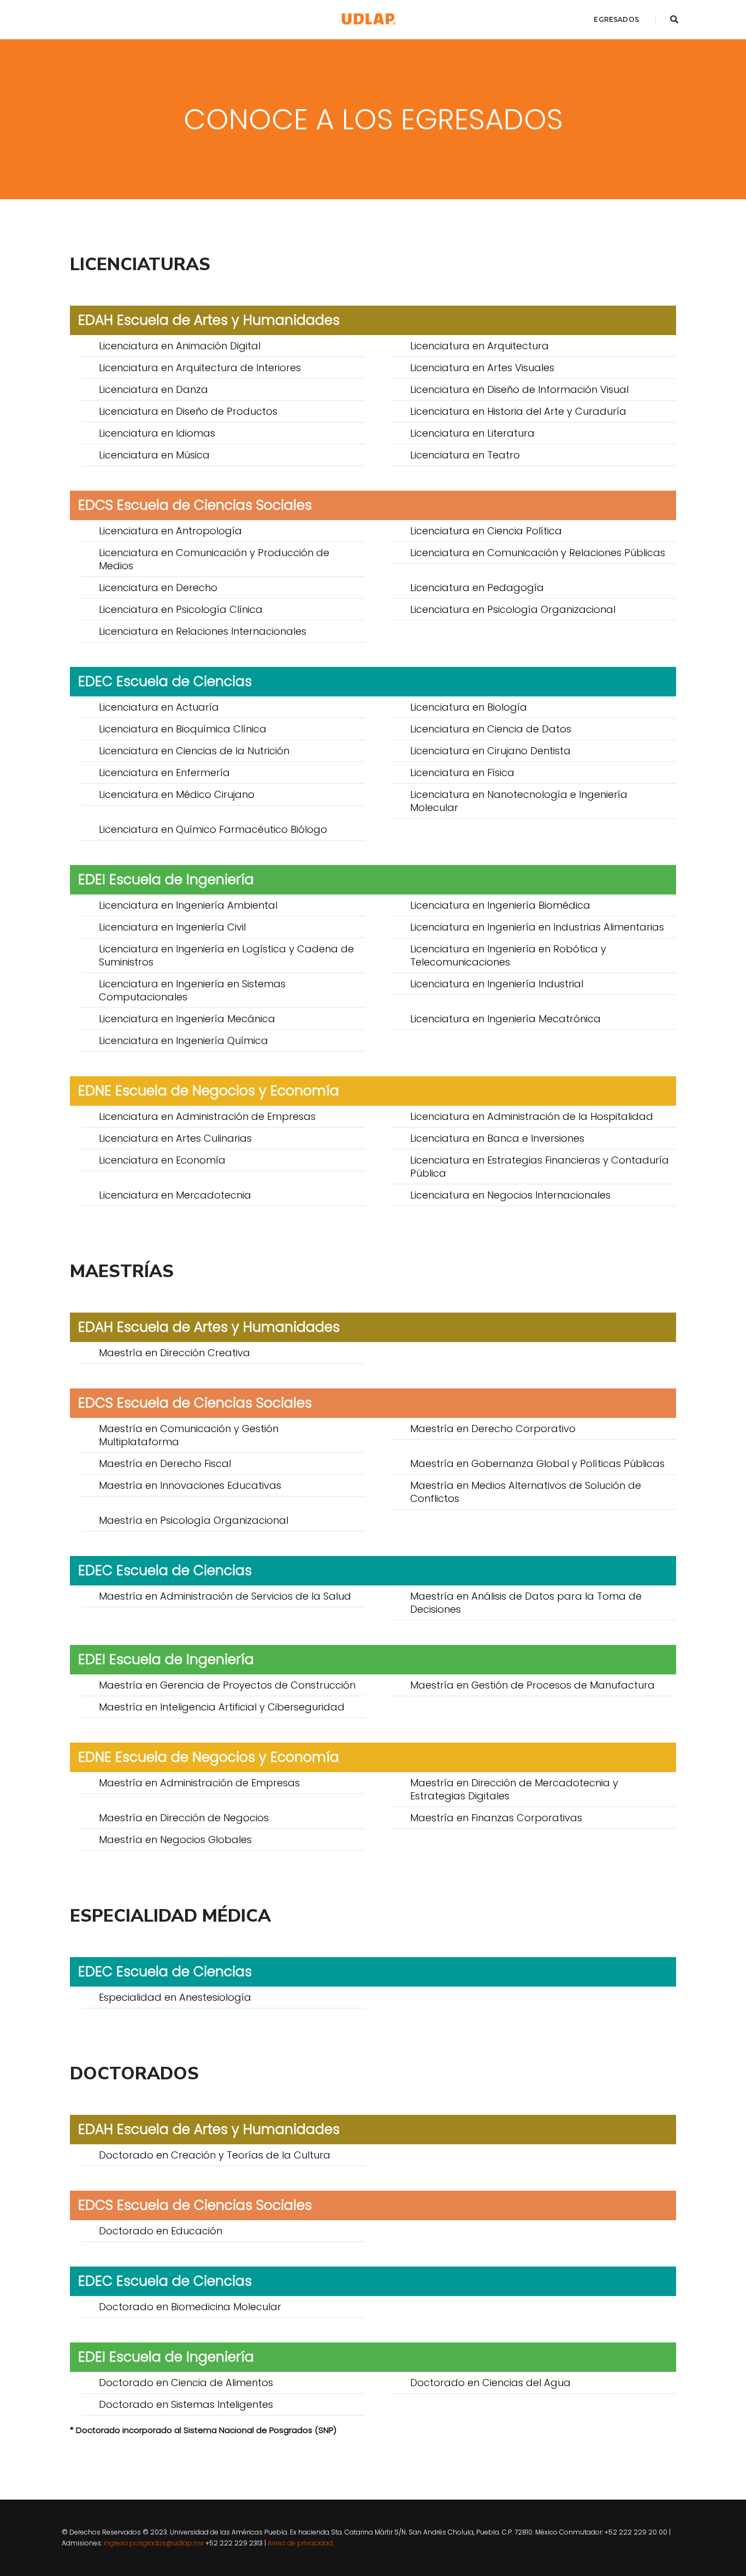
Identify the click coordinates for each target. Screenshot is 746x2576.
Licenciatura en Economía (162, 1160)
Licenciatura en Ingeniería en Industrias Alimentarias (537, 927)
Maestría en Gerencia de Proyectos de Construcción (227, 1685)
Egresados (616, 19)
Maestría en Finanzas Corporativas (496, 1818)
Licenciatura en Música (154, 455)
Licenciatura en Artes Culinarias (175, 1138)
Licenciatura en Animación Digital (180, 346)
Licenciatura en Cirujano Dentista (490, 751)
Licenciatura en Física (462, 773)
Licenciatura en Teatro (465, 455)
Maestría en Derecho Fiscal (165, 1463)
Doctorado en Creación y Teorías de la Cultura (215, 2155)
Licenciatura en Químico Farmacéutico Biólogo (213, 829)
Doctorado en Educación (161, 2231)
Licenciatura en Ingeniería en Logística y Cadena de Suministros (226, 955)
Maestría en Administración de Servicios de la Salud (225, 1596)
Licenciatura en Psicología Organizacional (513, 609)
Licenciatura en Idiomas (157, 433)
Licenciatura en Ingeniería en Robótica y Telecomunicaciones (508, 955)
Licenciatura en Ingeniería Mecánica (187, 1019)
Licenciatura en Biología (469, 707)
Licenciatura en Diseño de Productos (188, 411)
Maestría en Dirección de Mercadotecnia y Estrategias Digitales (514, 1789)
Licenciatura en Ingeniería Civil (172, 927)
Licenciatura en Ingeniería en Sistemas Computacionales (192, 990)
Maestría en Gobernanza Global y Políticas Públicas (537, 1463)
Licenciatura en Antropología (170, 531)
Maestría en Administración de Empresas (199, 1783)
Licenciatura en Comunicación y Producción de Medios (214, 559)
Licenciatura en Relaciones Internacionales (203, 631)
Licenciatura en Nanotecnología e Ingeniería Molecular (519, 801)
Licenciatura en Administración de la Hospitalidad (532, 1116)
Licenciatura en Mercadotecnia (175, 1195)
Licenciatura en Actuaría (159, 707)
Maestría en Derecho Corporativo (493, 1429)
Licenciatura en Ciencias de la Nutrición (194, 751)
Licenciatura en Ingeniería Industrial (497, 984)
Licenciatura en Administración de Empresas (207, 1116)
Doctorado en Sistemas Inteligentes (186, 2404)
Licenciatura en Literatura (472, 433)
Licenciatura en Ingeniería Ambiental (188, 905)
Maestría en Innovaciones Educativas (190, 1485)
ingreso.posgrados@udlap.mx (154, 2543)
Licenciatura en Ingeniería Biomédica (500, 905)
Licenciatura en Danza (153, 389)
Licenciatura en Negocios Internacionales (510, 1195)
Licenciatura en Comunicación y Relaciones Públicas (538, 553)
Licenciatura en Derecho (158, 588)
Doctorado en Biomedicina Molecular (190, 2307)
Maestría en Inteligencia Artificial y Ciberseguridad (222, 1707)
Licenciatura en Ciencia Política (486, 531)
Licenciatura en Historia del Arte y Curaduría (518, 411)
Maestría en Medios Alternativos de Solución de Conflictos (526, 1492)
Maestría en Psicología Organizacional (194, 1520)
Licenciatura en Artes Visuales (482, 368)
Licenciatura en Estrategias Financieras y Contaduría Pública (540, 1167)
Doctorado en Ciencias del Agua (490, 2383)
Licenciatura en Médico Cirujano (177, 794)
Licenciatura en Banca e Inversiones (497, 1138)
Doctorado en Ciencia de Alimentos (186, 2383)
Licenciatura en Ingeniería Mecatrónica (505, 1019)
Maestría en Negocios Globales (175, 1839)
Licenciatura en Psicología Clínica (181, 609)
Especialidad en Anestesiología (175, 1997)
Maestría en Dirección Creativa (174, 1353)
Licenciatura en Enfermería (164, 773)
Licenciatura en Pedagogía (477, 588)
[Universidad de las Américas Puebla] (369, 19)
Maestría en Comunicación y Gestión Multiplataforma (189, 1435)
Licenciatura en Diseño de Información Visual (519, 389)
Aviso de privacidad (300, 2543)
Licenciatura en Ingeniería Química (183, 1040)
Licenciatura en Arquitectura (479, 346)
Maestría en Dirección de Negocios (184, 1818)
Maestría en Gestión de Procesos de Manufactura (532, 1685)
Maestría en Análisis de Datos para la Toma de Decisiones (526, 1603)
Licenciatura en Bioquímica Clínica (183, 729)
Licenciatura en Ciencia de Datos (491, 729)
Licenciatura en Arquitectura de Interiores (200, 368)
